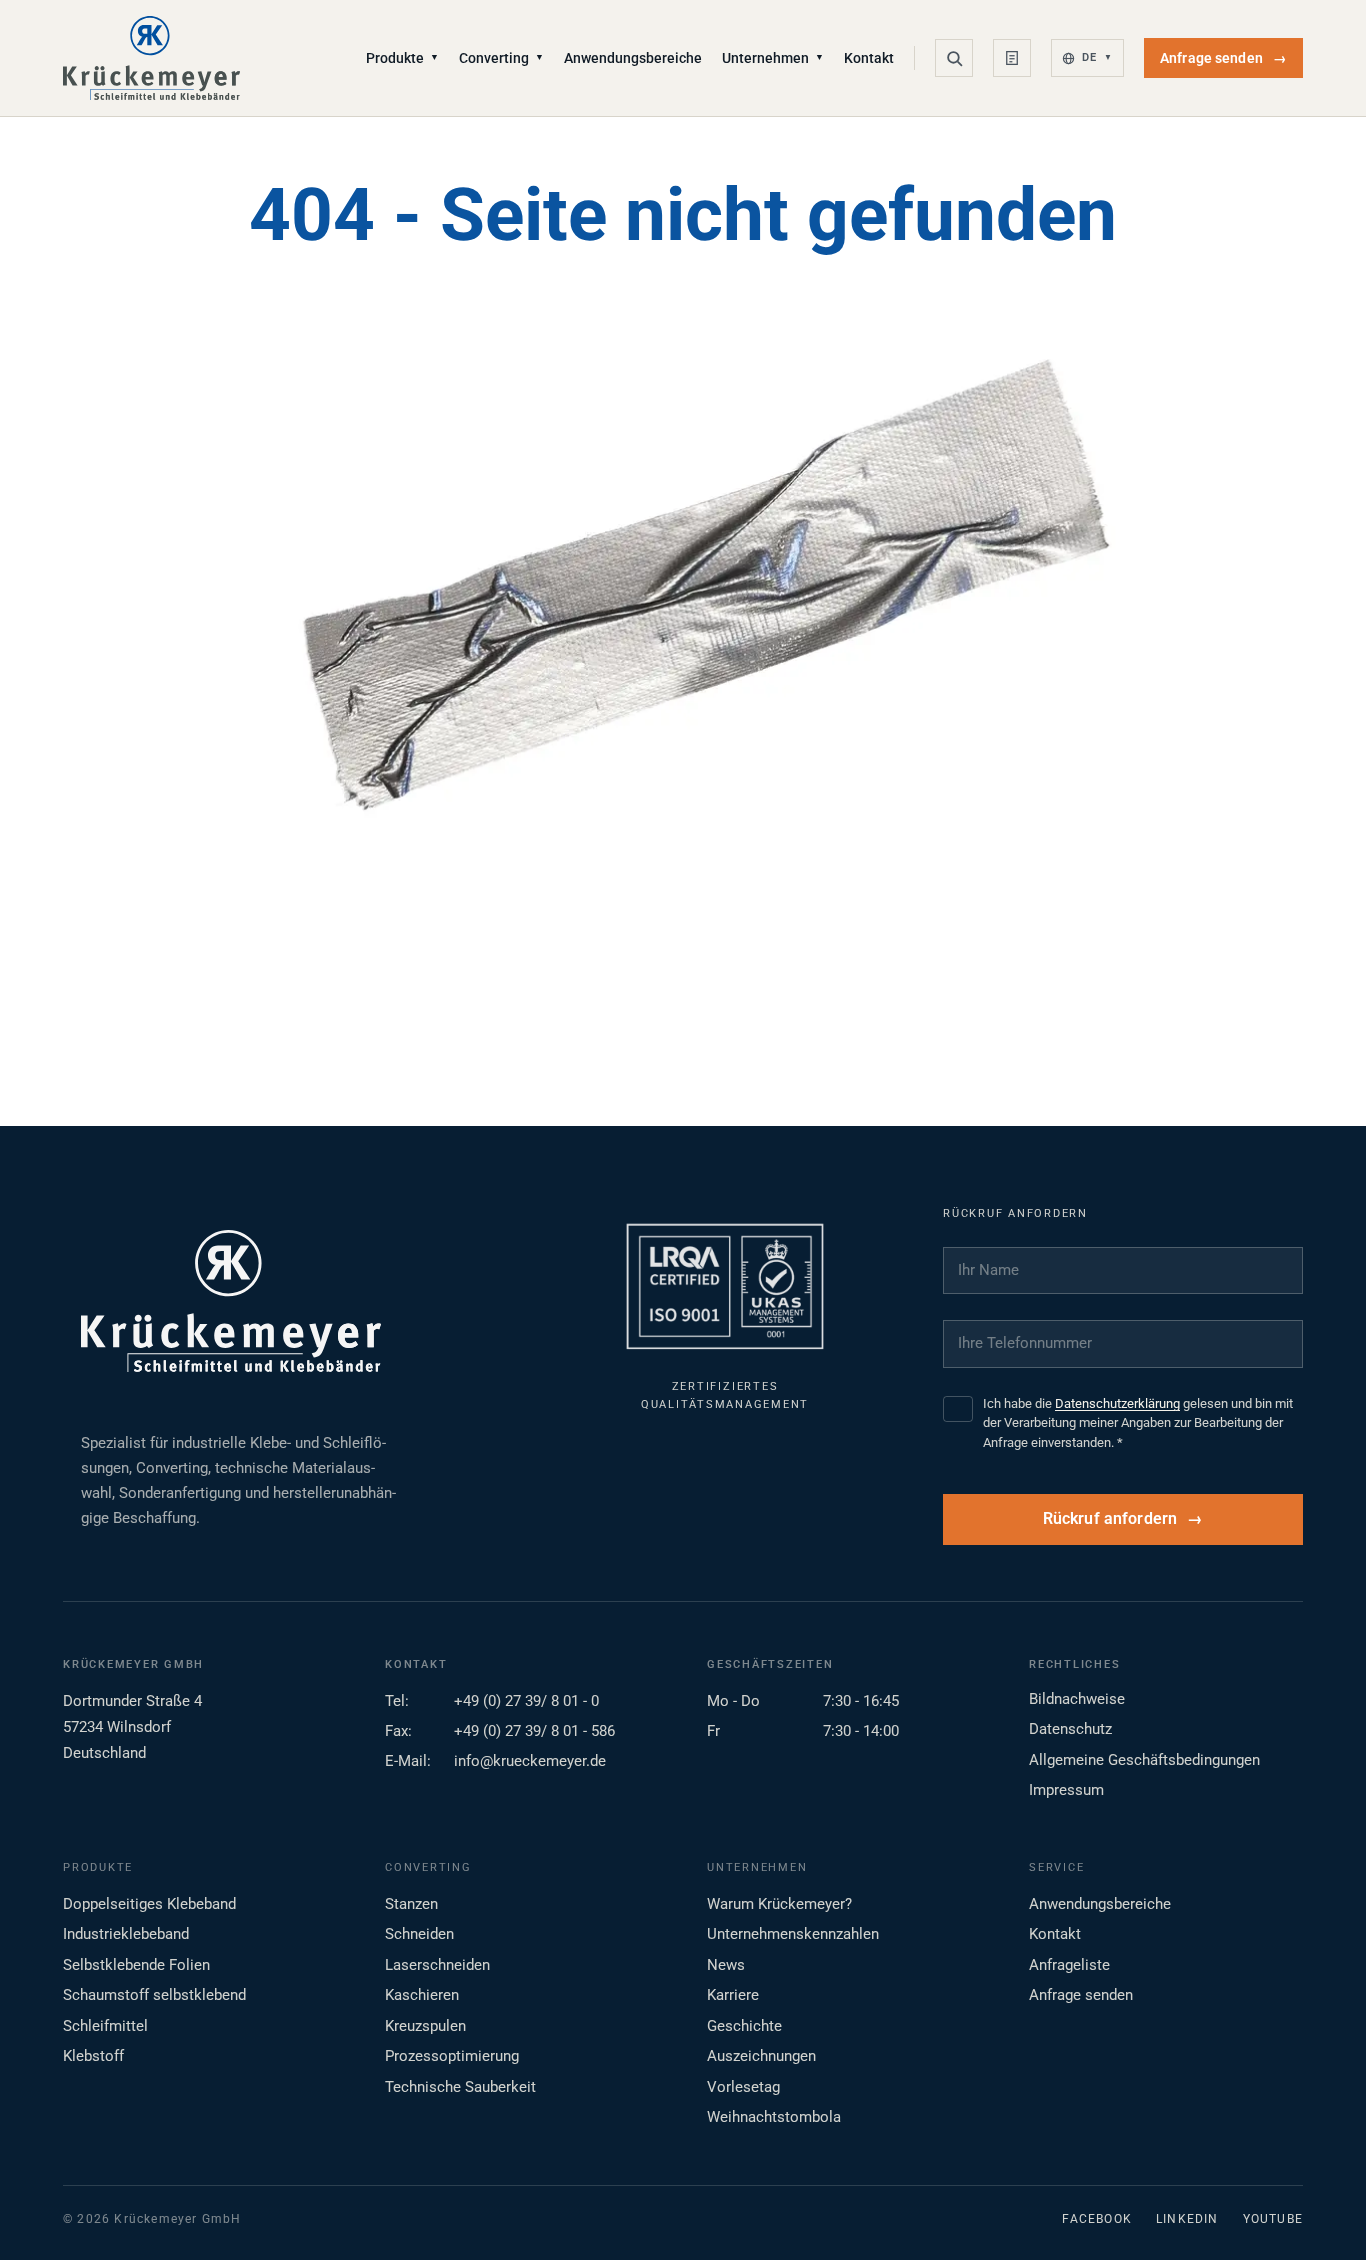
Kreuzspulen (425, 2026)
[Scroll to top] (1319, 2213)
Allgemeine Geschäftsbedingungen (1144, 1760)
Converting (501, 58)
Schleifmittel (105, 2026)
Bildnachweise (1077, 1699)
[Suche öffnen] (954, 58)
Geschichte (744, 2026)
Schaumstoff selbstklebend (154, 1995)
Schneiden (419, 1934)
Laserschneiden (437, 1965)
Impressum (1066, 1790)
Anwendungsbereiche (633, 58)
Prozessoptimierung (452, 2056)
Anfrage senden (1223, 58)
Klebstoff (93, 2056)
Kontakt (869, 58)
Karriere (733, 1995)
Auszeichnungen (761, 2056)
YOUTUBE (1273, 2219)
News (726, 1965)
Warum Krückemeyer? (779, 1904)
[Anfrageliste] (1012, 58)
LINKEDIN (1187, 2219)
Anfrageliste (1069, 1965)
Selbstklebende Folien (136, 1965)
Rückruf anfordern (1110, 1519)
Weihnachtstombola (774, 2117)
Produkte (402, 58)
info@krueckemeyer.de (530, 1761)
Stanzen (411, 1904)
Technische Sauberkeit (460, 2087)
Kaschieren (422, 1995)
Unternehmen (773, 58)
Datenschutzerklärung (1117, 1403)
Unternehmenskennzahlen (793, 1934)
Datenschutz (1070, 1729)
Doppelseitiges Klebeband (149, 1904)
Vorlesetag (743, 2087)
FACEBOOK (1097, 2219)
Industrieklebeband (126, 1934)
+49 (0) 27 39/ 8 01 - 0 (526, 1701)
